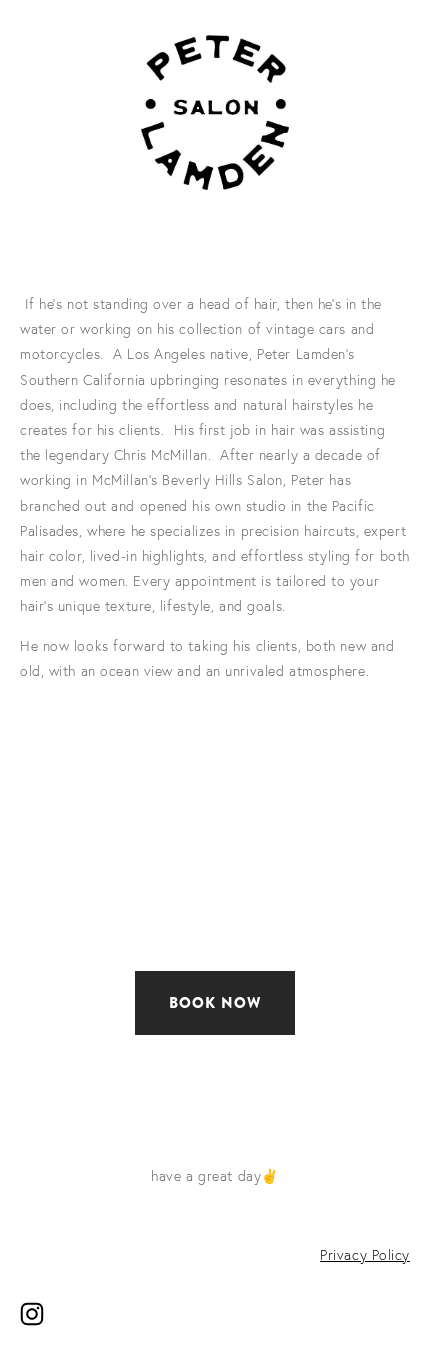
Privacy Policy (365, 1255)
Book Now (215, 1003)
